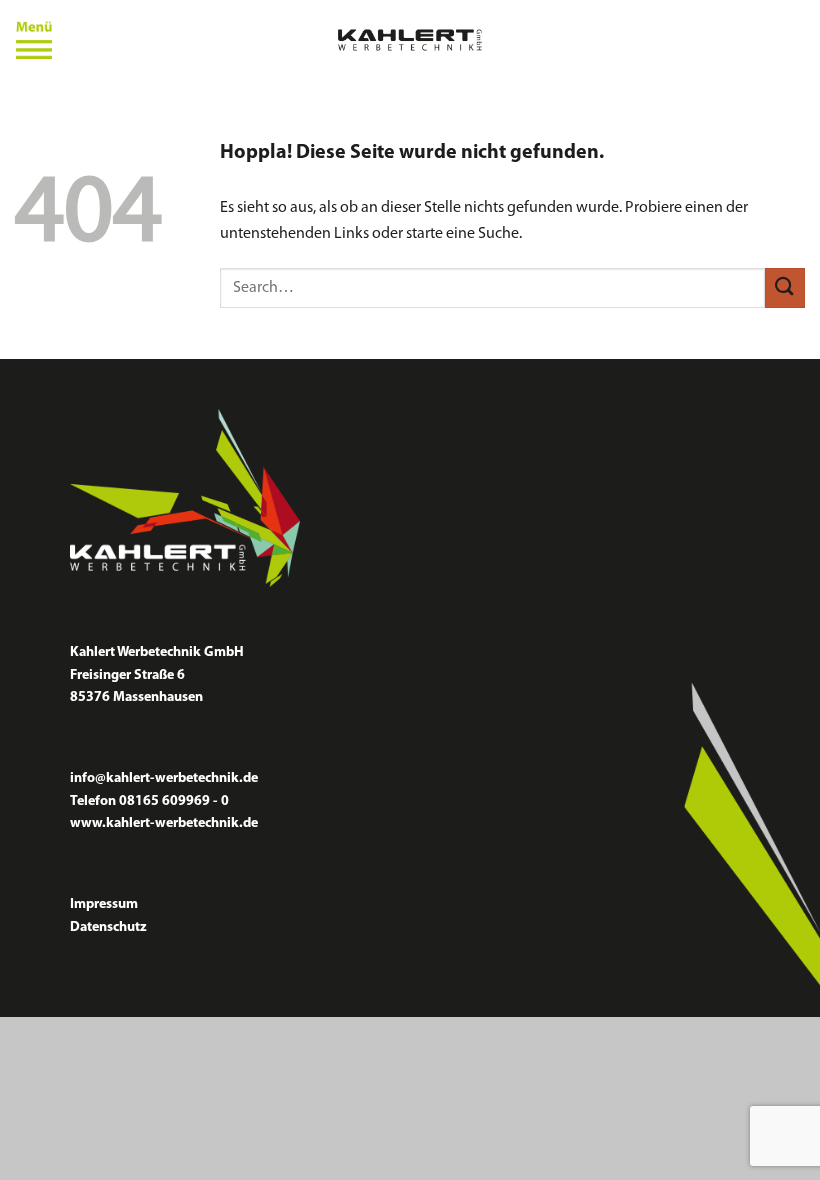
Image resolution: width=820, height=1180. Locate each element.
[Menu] (34, 40)
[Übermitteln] (785, 287)
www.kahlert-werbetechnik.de (164, 823)
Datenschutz (108, 927)
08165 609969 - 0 (174, 801)
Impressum (104, 904)
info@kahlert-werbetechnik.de (164, 778)
